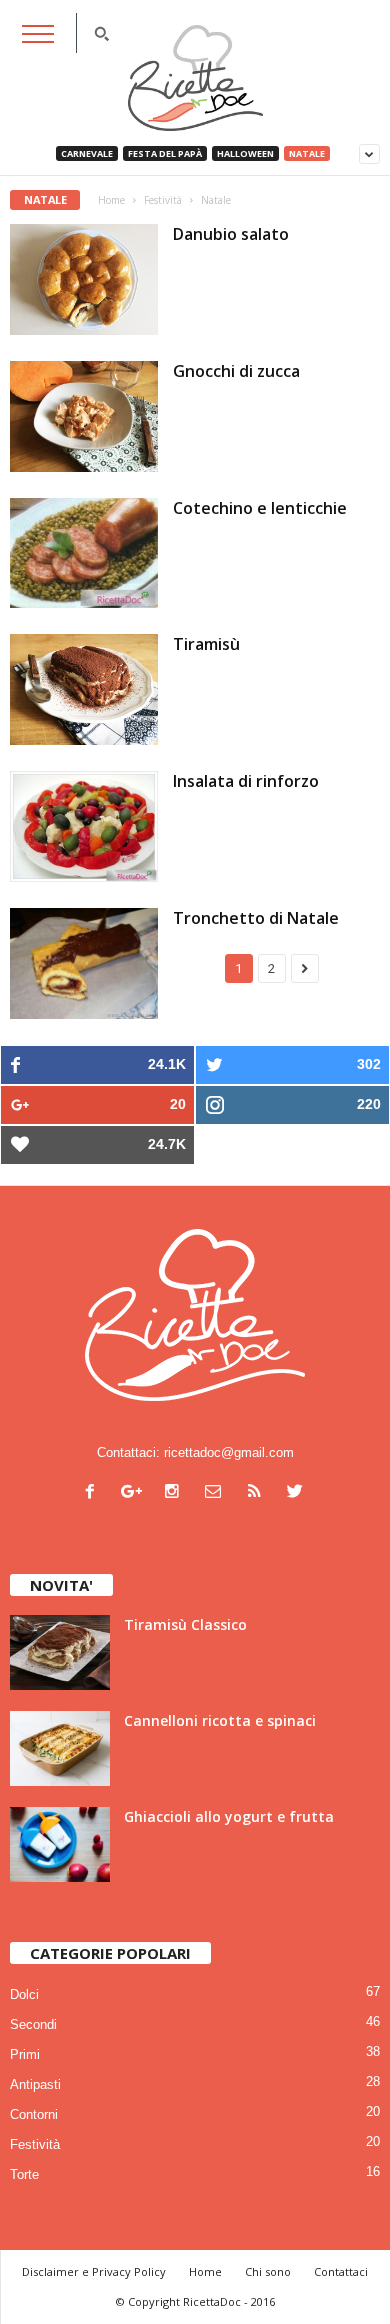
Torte (24, 2174)
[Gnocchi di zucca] (84, 416)
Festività (35, 2144)
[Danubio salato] (84, 279)
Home (111, 200)
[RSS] (258, 1493)
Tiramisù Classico (185, 1624)
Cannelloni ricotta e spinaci (220, 1720)
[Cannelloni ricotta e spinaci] (60, 1748)
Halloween (245, 153)
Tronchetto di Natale (256, 918)
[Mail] (217, 1493)
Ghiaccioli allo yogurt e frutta (229, 1816)
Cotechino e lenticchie (260, 508)
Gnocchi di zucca (236, 371)
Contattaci (341, 2271)
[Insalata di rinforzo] (84, 826)
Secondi (33, 2024)
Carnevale (87, 153)
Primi (25, 2054)
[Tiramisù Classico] (60, 1652)
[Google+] (135, 1493)
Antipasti (35, 2084)
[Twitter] (297, 1493)
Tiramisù (206, 644)
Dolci (24, 1994)
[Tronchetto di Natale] (84, 963)
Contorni (34, 2114)
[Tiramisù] (84, 689)
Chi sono (268, 2271)
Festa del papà (165, 153)
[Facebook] (94, 1493)
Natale (307, 153)
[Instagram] (176, 1493)
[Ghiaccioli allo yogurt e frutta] (60, 1844)
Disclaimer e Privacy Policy (94, 2271)
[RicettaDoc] (195, 78)
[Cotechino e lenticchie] (84, 553)
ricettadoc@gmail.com (229, 1452)
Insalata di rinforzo (246, 781)
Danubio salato (231, 234)
